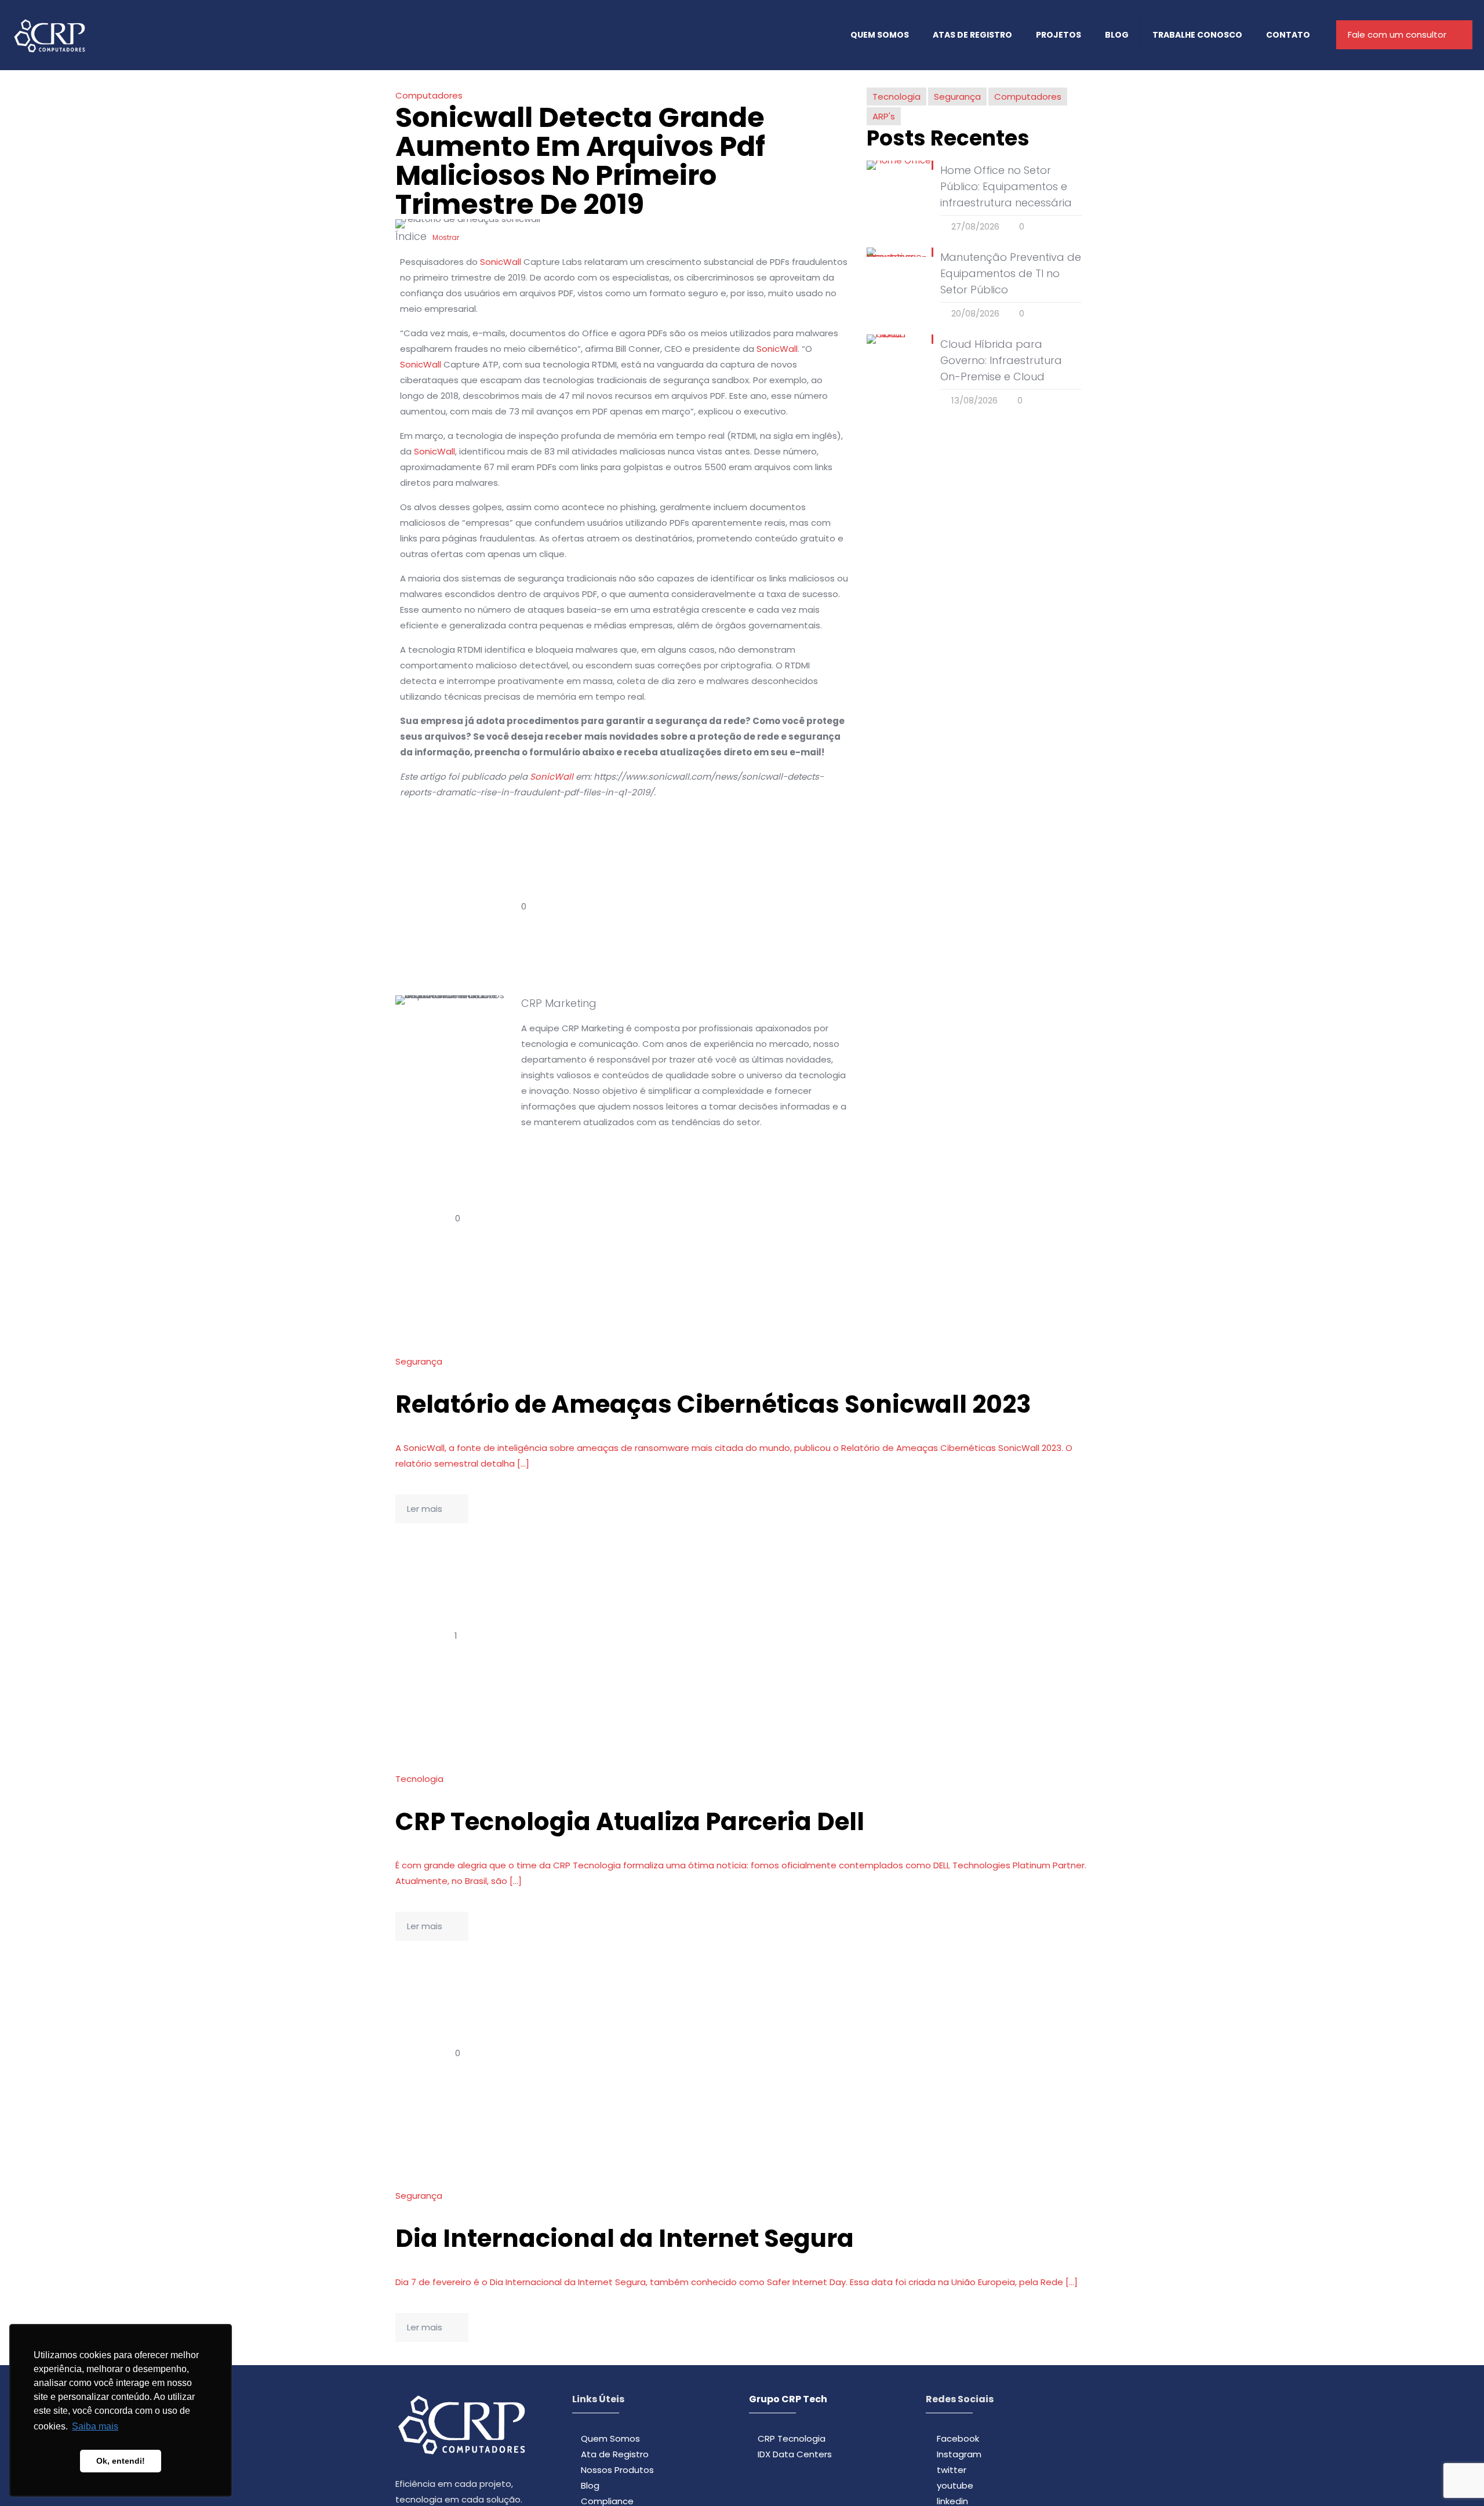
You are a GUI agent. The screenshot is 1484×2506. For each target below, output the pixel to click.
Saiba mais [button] (95, 2426)
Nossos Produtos (617, 2470)
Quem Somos (610, 2438)
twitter (952, 2470)
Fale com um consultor (1397, 34)
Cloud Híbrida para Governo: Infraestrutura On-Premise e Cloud (1001, 360)
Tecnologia (896, 97)
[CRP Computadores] (49, 35)
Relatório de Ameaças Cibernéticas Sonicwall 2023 (713, 1404)
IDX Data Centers (795, 2454)
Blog (590, 2485)
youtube (955, 2485)
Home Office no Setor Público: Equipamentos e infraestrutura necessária (1006, 186)
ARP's (884, 116)
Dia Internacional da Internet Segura (625, 2238)
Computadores (429, 95)
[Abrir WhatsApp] (1455, 2477)
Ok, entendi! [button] (121, 2461)
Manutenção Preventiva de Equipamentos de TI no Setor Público (1011, 273)
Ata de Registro (615, 2454)
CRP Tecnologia (792, 2438)
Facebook (958, 2438)
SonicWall (501, 262)
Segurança (957, 97)
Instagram (959, 2454)
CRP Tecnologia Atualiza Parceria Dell (630, 1822)
